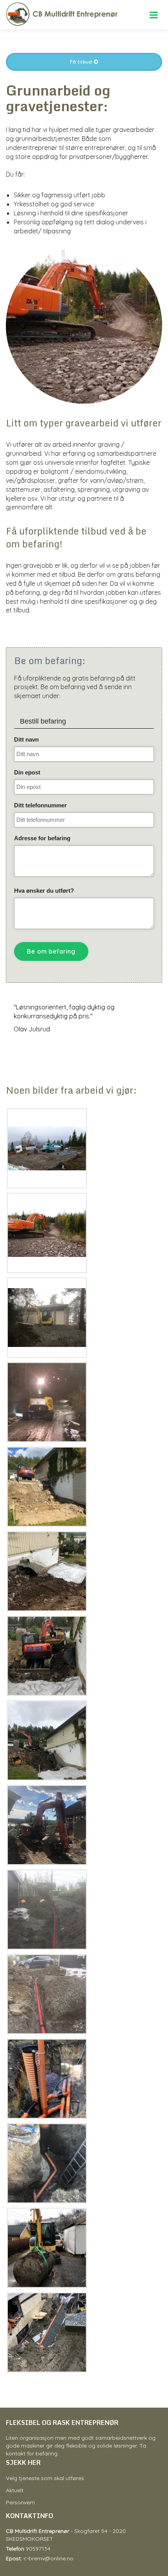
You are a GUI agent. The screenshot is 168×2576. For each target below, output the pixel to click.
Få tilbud (82, 62)
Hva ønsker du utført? (44, 891)
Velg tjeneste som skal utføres (45, 2478)
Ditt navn (26, 739)
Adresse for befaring (42, 838)
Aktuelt (15, 2490)
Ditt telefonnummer (40, 805)
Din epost (27, 772)
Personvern (20, 2502)
